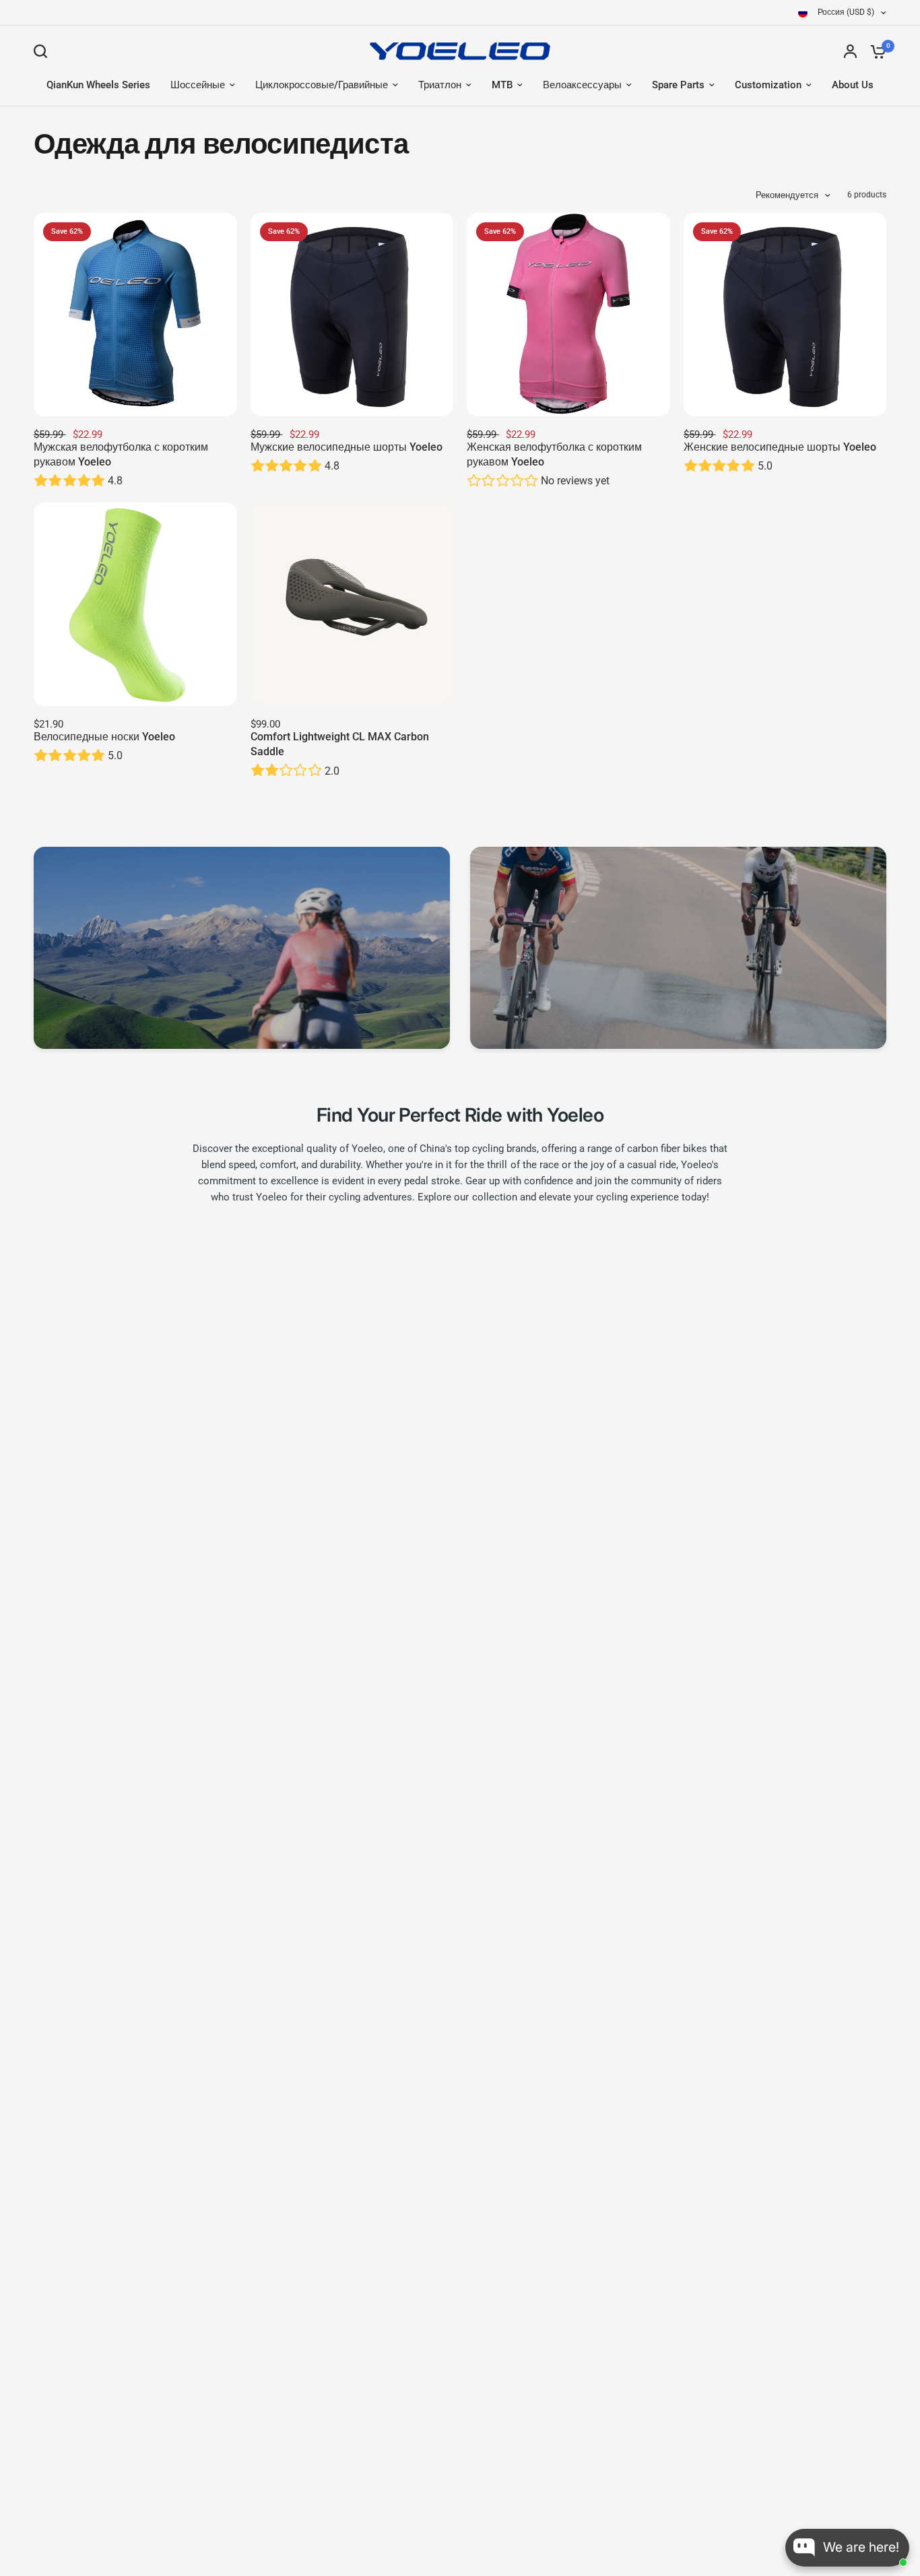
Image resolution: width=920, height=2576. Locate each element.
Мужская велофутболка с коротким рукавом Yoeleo (121, 454)
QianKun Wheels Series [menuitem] (98, 85)
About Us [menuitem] (853, 85)
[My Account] (850, 51)
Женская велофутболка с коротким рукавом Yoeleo (554, 454)
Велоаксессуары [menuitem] (582, 85)
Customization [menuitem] (768, 85)
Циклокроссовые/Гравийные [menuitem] (322, 85)
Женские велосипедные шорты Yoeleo (780, 447)
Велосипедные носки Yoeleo (104, 737)
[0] (875, 51)
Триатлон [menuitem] (440, 85)
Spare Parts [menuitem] (678, 85)
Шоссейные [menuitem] (198, 85)
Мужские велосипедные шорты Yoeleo (347, 447)
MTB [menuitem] (502, 85)
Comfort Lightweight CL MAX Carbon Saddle (340, 744)
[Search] (44, 51)
